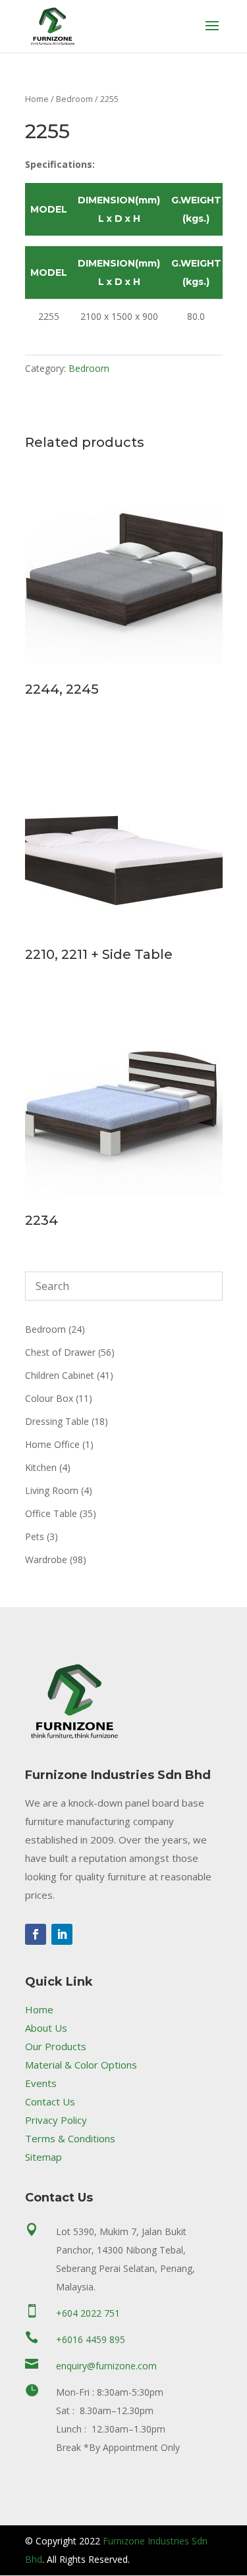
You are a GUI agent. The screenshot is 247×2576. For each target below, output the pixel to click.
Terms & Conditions (70, 2138)
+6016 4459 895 (91, 2339)
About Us (46, 2028)
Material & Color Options (81, 2065)
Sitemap (43, 2157)
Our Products (56, 2046)
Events (41, 2083)
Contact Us (50, 2101)
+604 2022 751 (88, 2313)
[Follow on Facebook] (36, 1934)
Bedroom (74, 99)
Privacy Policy (56, 2120)
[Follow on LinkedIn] (62, 1934)
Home (37, 99)
